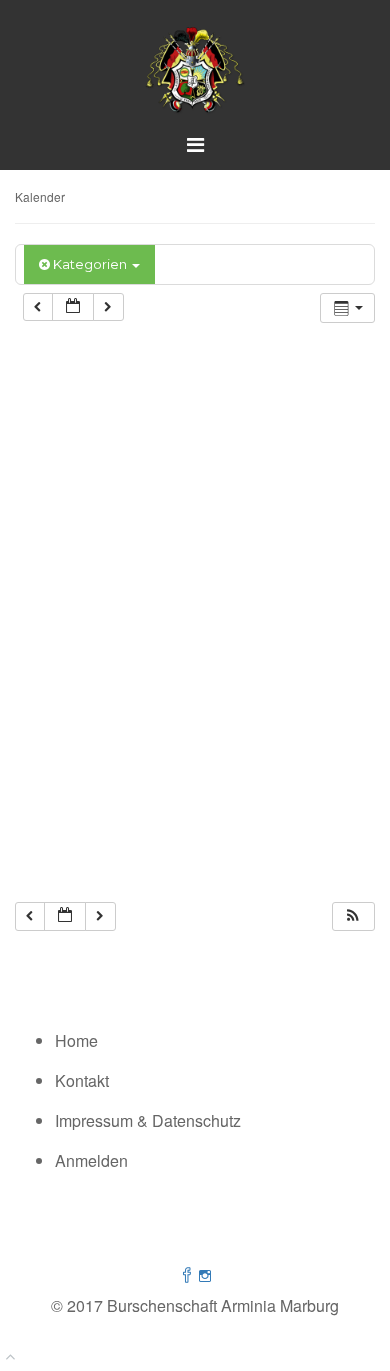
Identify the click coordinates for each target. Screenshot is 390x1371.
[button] (353, 916)
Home (76, 1040)
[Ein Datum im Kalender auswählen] (73, 307)
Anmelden (91, 1160)
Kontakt (82, 1080)
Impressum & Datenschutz (148, 1120)
